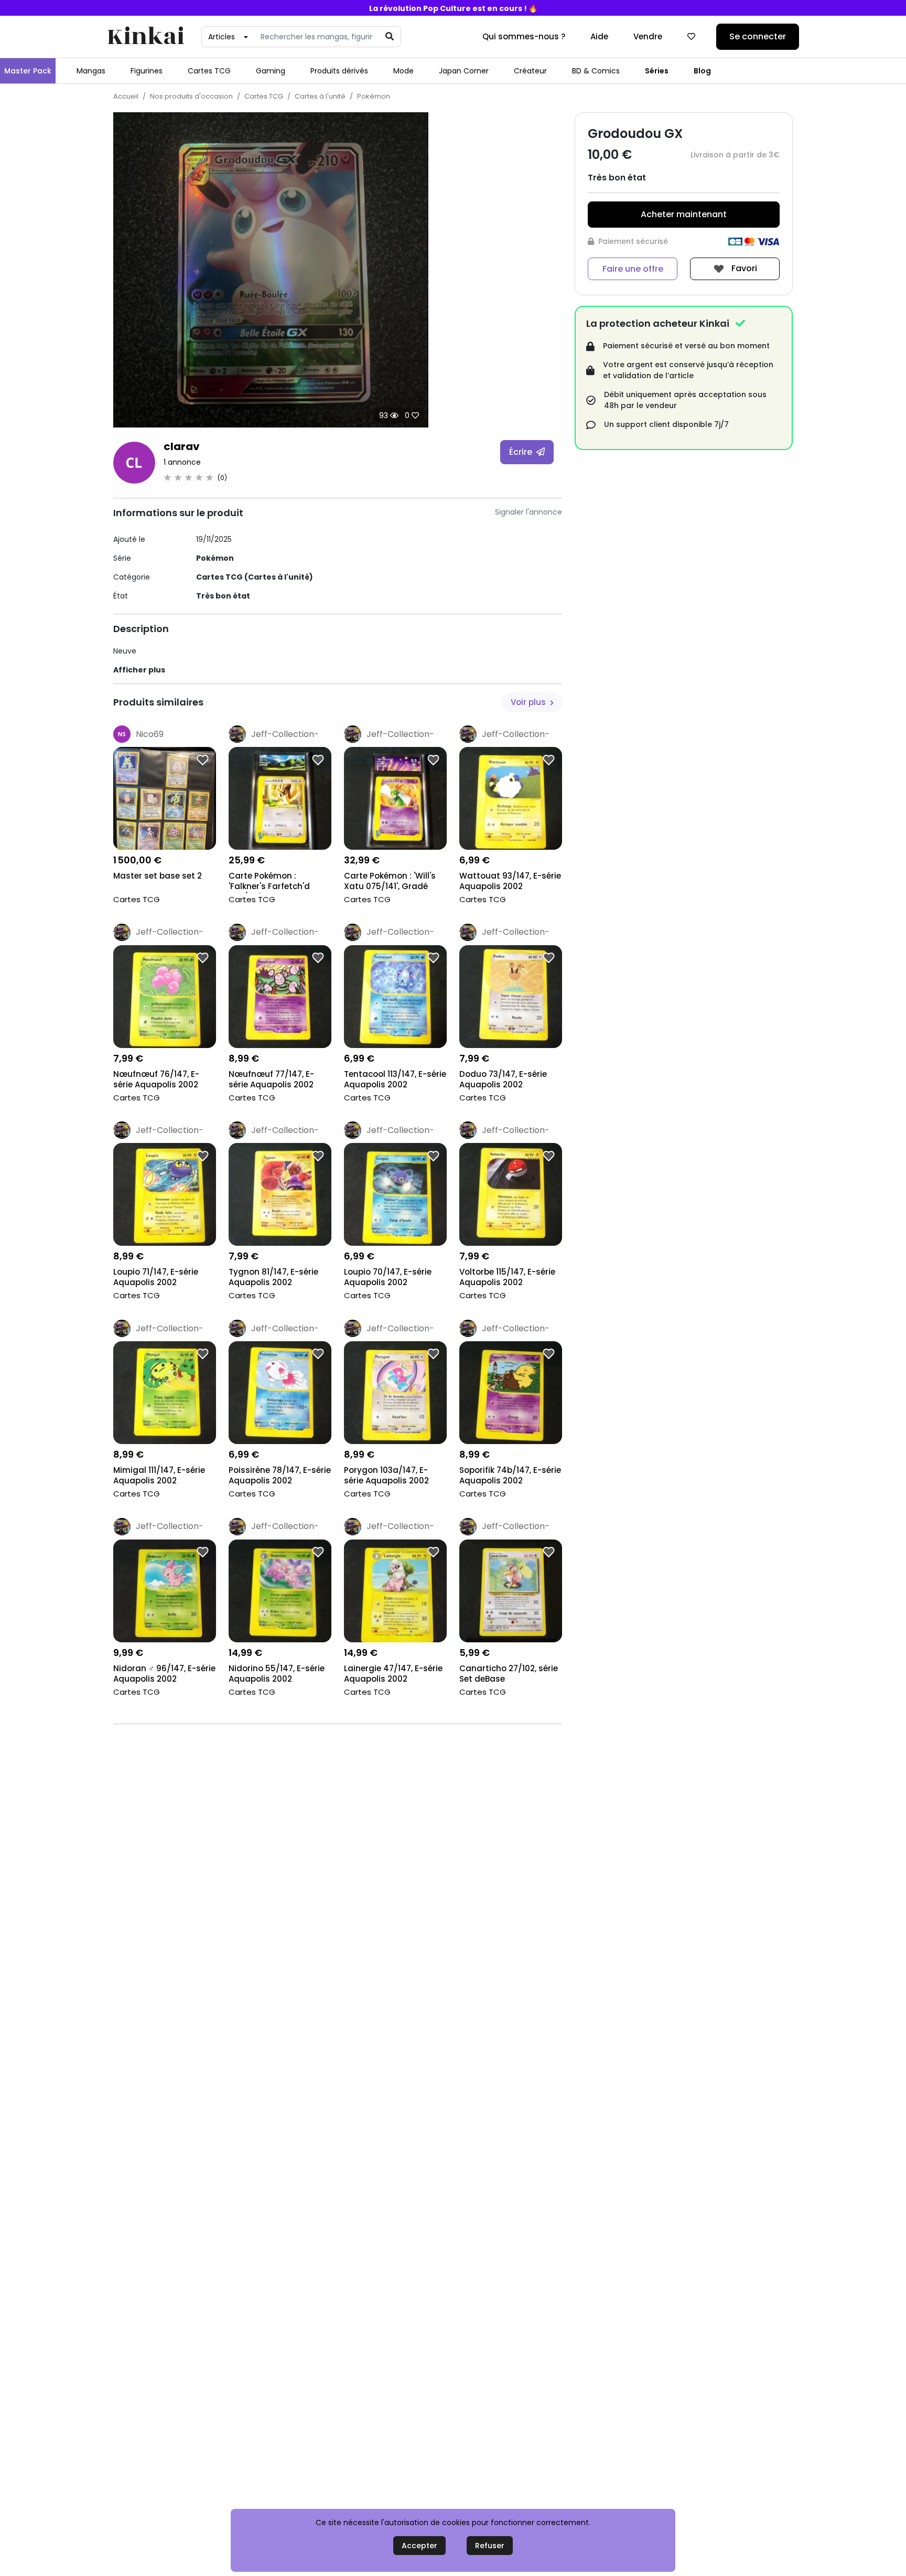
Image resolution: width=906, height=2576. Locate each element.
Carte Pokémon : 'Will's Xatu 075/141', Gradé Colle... (390, 882)
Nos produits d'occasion (191, 96)
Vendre (648, 36)
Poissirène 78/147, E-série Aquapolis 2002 (280, 1476)
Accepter (419, 2546)
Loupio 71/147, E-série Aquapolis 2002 (156, 1277)
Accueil (126, 96)
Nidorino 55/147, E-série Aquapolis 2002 (277, 1674)
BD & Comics (596, 71)
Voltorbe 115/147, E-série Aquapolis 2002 (507, 1277)
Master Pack (28, 71)
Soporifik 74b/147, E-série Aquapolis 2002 (510, 1476)
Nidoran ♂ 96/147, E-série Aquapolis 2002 (164, 1674)
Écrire (522, 452)
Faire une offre (633, 269)
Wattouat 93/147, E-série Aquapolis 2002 (510, 881)
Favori (743, 268)
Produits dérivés (339, 71)
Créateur (530, 71)
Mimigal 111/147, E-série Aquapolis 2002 (159, 1476)
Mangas (91, 71)
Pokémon (374, 96)
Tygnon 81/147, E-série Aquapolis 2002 (273, 1277)
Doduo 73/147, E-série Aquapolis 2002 (503, 1079)
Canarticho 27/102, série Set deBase (509, 1674)
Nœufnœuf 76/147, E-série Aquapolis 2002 (156, 1079)
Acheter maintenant (684, 214)
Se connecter (758, 36)
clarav (182, 446)
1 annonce (182, 462)
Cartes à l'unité (320, 96)
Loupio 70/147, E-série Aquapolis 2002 (388, 1277)
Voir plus (529, 702)
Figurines (147, 71)
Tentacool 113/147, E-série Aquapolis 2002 (395, 1079)
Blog (702, 71)
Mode (403, 71)
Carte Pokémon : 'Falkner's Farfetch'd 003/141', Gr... (269, 882)
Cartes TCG (209, 71)
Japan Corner (464, 71)
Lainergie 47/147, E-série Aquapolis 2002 (393, 1674)
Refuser (490, 2546)
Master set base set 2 (158, 876)
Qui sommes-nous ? (524, 36)
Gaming (271, 71)
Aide (599, 36)
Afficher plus (139, 670)
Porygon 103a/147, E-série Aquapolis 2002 (386, 1476)
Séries (657, 71)
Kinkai (146, 37)
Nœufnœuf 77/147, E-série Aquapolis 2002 (271, 1079)
